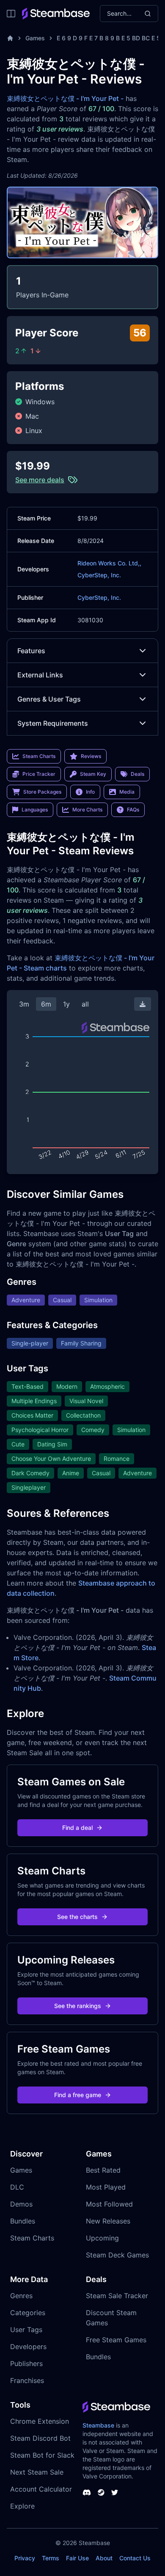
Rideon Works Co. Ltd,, (109, 563)
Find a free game (78, 2095)
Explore (22, 2506)
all (85, 1004)
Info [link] (90, 792)
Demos (21, 2204)
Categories (28, 2313)
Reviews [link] (91, 756)
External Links (40, 675)
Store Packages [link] (42, 792)
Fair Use (77, 2558)
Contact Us (135, 2558)
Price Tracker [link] (39, 774)
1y (66, 1004)
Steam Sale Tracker (117, 2296)
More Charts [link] (87, 810)
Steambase (98, 2425)
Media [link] (127, 792)
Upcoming (102, 2238)
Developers (28, 2347)
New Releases (108, 2221)
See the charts (77, 1917)
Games (35, 38)
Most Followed (109, 2204)
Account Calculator (41, 2489)
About (104, 2558)
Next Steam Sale (37, 2472)
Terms (51, 2558)
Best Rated (103, 2170)
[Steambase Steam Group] (101, 2492)
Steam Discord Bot (40, 2438)
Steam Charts (32, 2238)
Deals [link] (137, 774)
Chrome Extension (40, 2421)
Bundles (23, 2221)
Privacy (25, 2558)
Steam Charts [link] (39, 756)
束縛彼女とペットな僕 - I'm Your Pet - (65, 98)
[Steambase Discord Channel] (87, 2492)
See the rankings (78, 2006)
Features (31, 651)
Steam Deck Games (117, 2255)
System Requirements (53, 723)
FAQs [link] (133, 810)
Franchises (27, 2380)
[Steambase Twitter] (115, 2492)
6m (46, 1004)
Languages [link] (35, 810)
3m (24, 1004)
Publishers (26, 2363)
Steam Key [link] (93, 774)
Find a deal (77, 1828)
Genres (21, 2296)
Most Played (106, 2187)
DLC (17, 2187)
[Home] (10, 38)
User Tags (26, 2330)
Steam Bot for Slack (42, 2455)
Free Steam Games (116, 2340)
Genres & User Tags (49, 699)
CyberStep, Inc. (99, 575)
